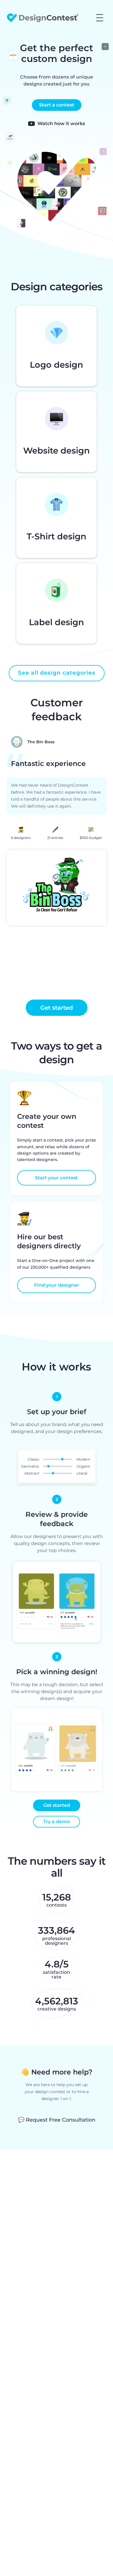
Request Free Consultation (57, 2120)
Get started (57, 1805)
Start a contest (57, 105)
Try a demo (57, 1822)
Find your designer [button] (57, 1285)
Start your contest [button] (57, 1178)
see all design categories (57, 673)
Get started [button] (57, 1008)
